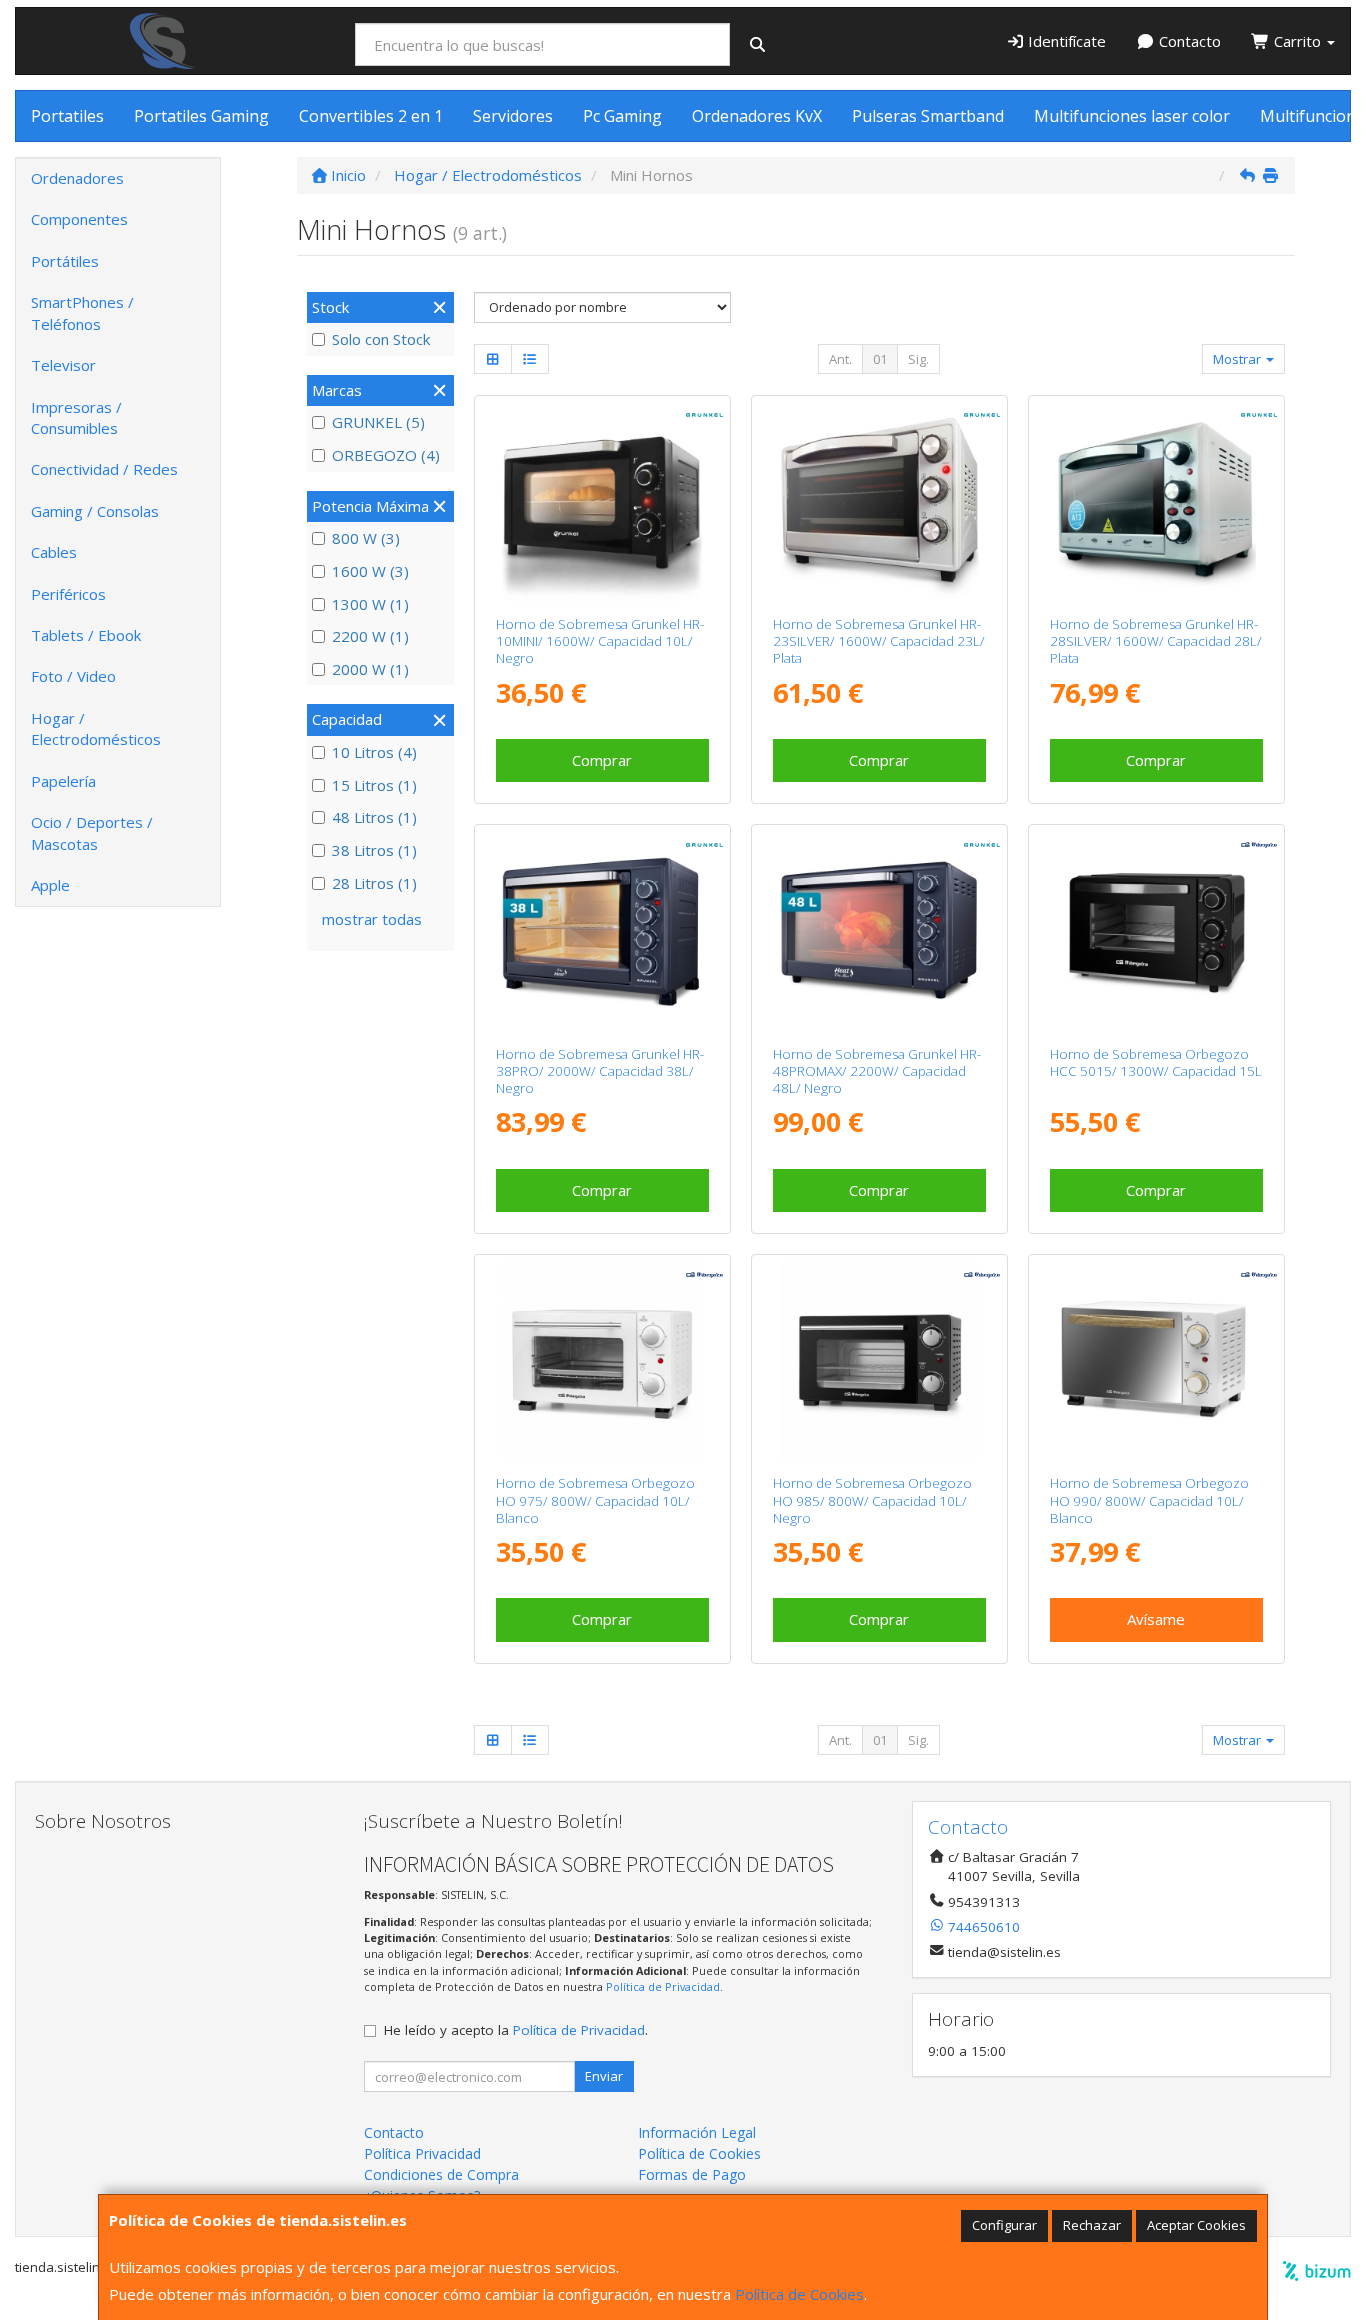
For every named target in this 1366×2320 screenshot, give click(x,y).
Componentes (79, 219)
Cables (54, 552)
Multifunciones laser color (1132, 116)
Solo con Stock (381, 339)
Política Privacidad (422, 2153)
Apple (50, 885)
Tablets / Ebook (86, 635)
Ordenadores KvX (757, 116)
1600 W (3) (370, 571)
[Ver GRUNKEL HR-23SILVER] (879, 501)
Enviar (604, 2076)
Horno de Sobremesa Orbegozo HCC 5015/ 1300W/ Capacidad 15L (1156, 1062)
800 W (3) (366, 538)
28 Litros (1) (374, 883)
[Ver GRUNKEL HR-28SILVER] (1156, 501)
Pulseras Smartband (928, 116)
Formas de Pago (692, 2174)
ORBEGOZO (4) (386, 455)
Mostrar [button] (1238, 359)
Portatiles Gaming (201, 116)
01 (880, 359)
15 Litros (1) (374, 785)
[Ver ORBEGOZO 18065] (601, 1360)
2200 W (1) (370, 636)
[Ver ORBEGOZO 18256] (1156, 1360)
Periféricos (68, 594)
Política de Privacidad (663, 1986)
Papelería (63, 781)
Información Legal (697, 2132)
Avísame (1156, 1619)
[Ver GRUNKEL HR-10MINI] (601, 501)
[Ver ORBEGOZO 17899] (1156, 930)
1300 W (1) (370, 604)
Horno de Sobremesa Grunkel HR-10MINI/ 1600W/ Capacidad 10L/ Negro (600, 641)
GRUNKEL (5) (378, 422)
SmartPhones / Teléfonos (82, 312)
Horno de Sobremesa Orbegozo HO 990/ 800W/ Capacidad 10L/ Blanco (1149, 1500)
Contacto (1188, 41)
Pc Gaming (622, 116)
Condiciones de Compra (441, 2174)
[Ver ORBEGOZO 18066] (879, 1360)
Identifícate (1065, 41)
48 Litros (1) (374, 817)
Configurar (1004, 2225)
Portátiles (65, 261)
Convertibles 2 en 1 (371, 116)
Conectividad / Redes (104, 469)
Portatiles (67, 116)
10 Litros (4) (374, 752)
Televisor (63, 365)
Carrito (1297, 41)
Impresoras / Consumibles (76, 417)
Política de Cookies (799, 2294)
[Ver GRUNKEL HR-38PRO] (601, 930)
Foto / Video (73, 676)
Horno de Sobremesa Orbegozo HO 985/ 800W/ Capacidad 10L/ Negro (872, 1500)
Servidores (513, 116)
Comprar (602, 760)
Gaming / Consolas (95, 511)
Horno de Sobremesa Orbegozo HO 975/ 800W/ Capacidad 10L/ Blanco (595, 1500)
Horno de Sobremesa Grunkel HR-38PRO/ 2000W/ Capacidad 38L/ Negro (600, 1071)
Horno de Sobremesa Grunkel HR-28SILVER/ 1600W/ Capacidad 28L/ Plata (1156, 641)
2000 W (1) (370, 669)
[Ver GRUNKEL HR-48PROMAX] (879, 930)
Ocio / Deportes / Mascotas (92, 832)
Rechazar (1092, 2225)
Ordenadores (77, 178)
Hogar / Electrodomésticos (96, 728)
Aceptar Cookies (1196, 2225)
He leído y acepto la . (516, 2030)
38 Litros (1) (374, 850)
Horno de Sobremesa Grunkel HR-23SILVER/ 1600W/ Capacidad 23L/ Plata (879, 641)
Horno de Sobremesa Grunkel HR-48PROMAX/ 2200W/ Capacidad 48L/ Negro (877, 1071)
